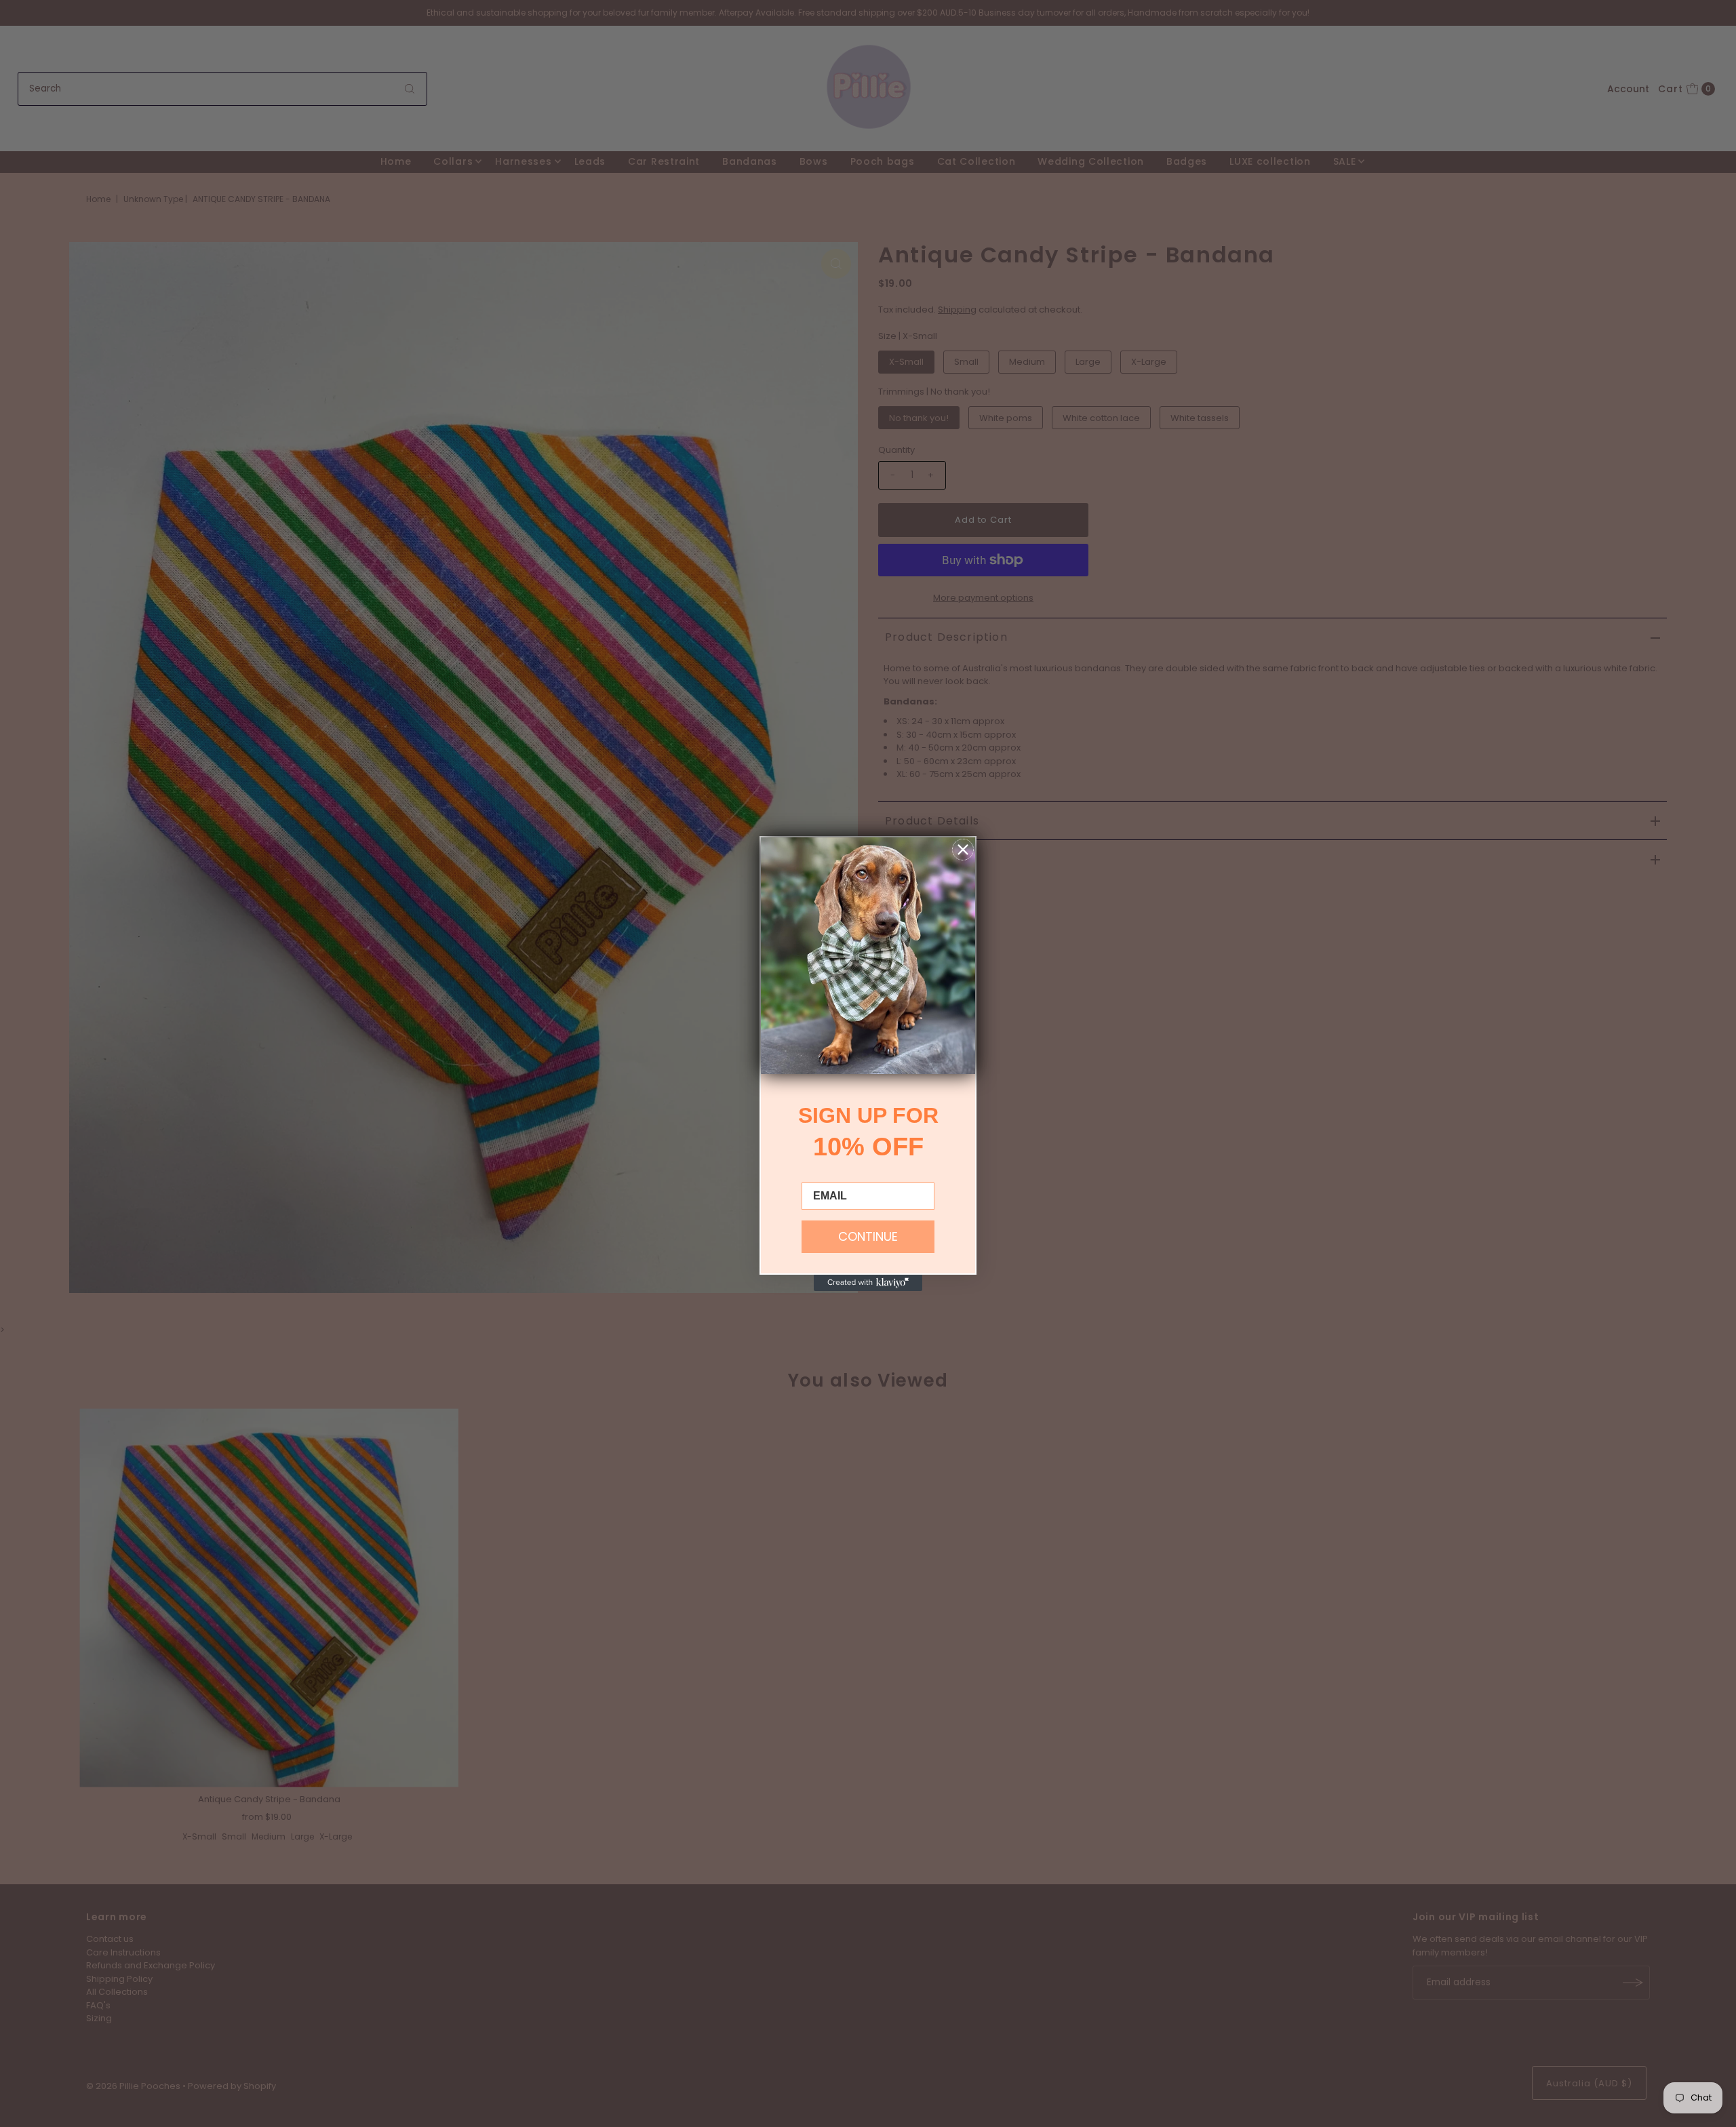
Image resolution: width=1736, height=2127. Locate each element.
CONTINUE (868, 1236)
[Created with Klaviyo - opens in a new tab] (868, 1283)
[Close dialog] (963, 850)
